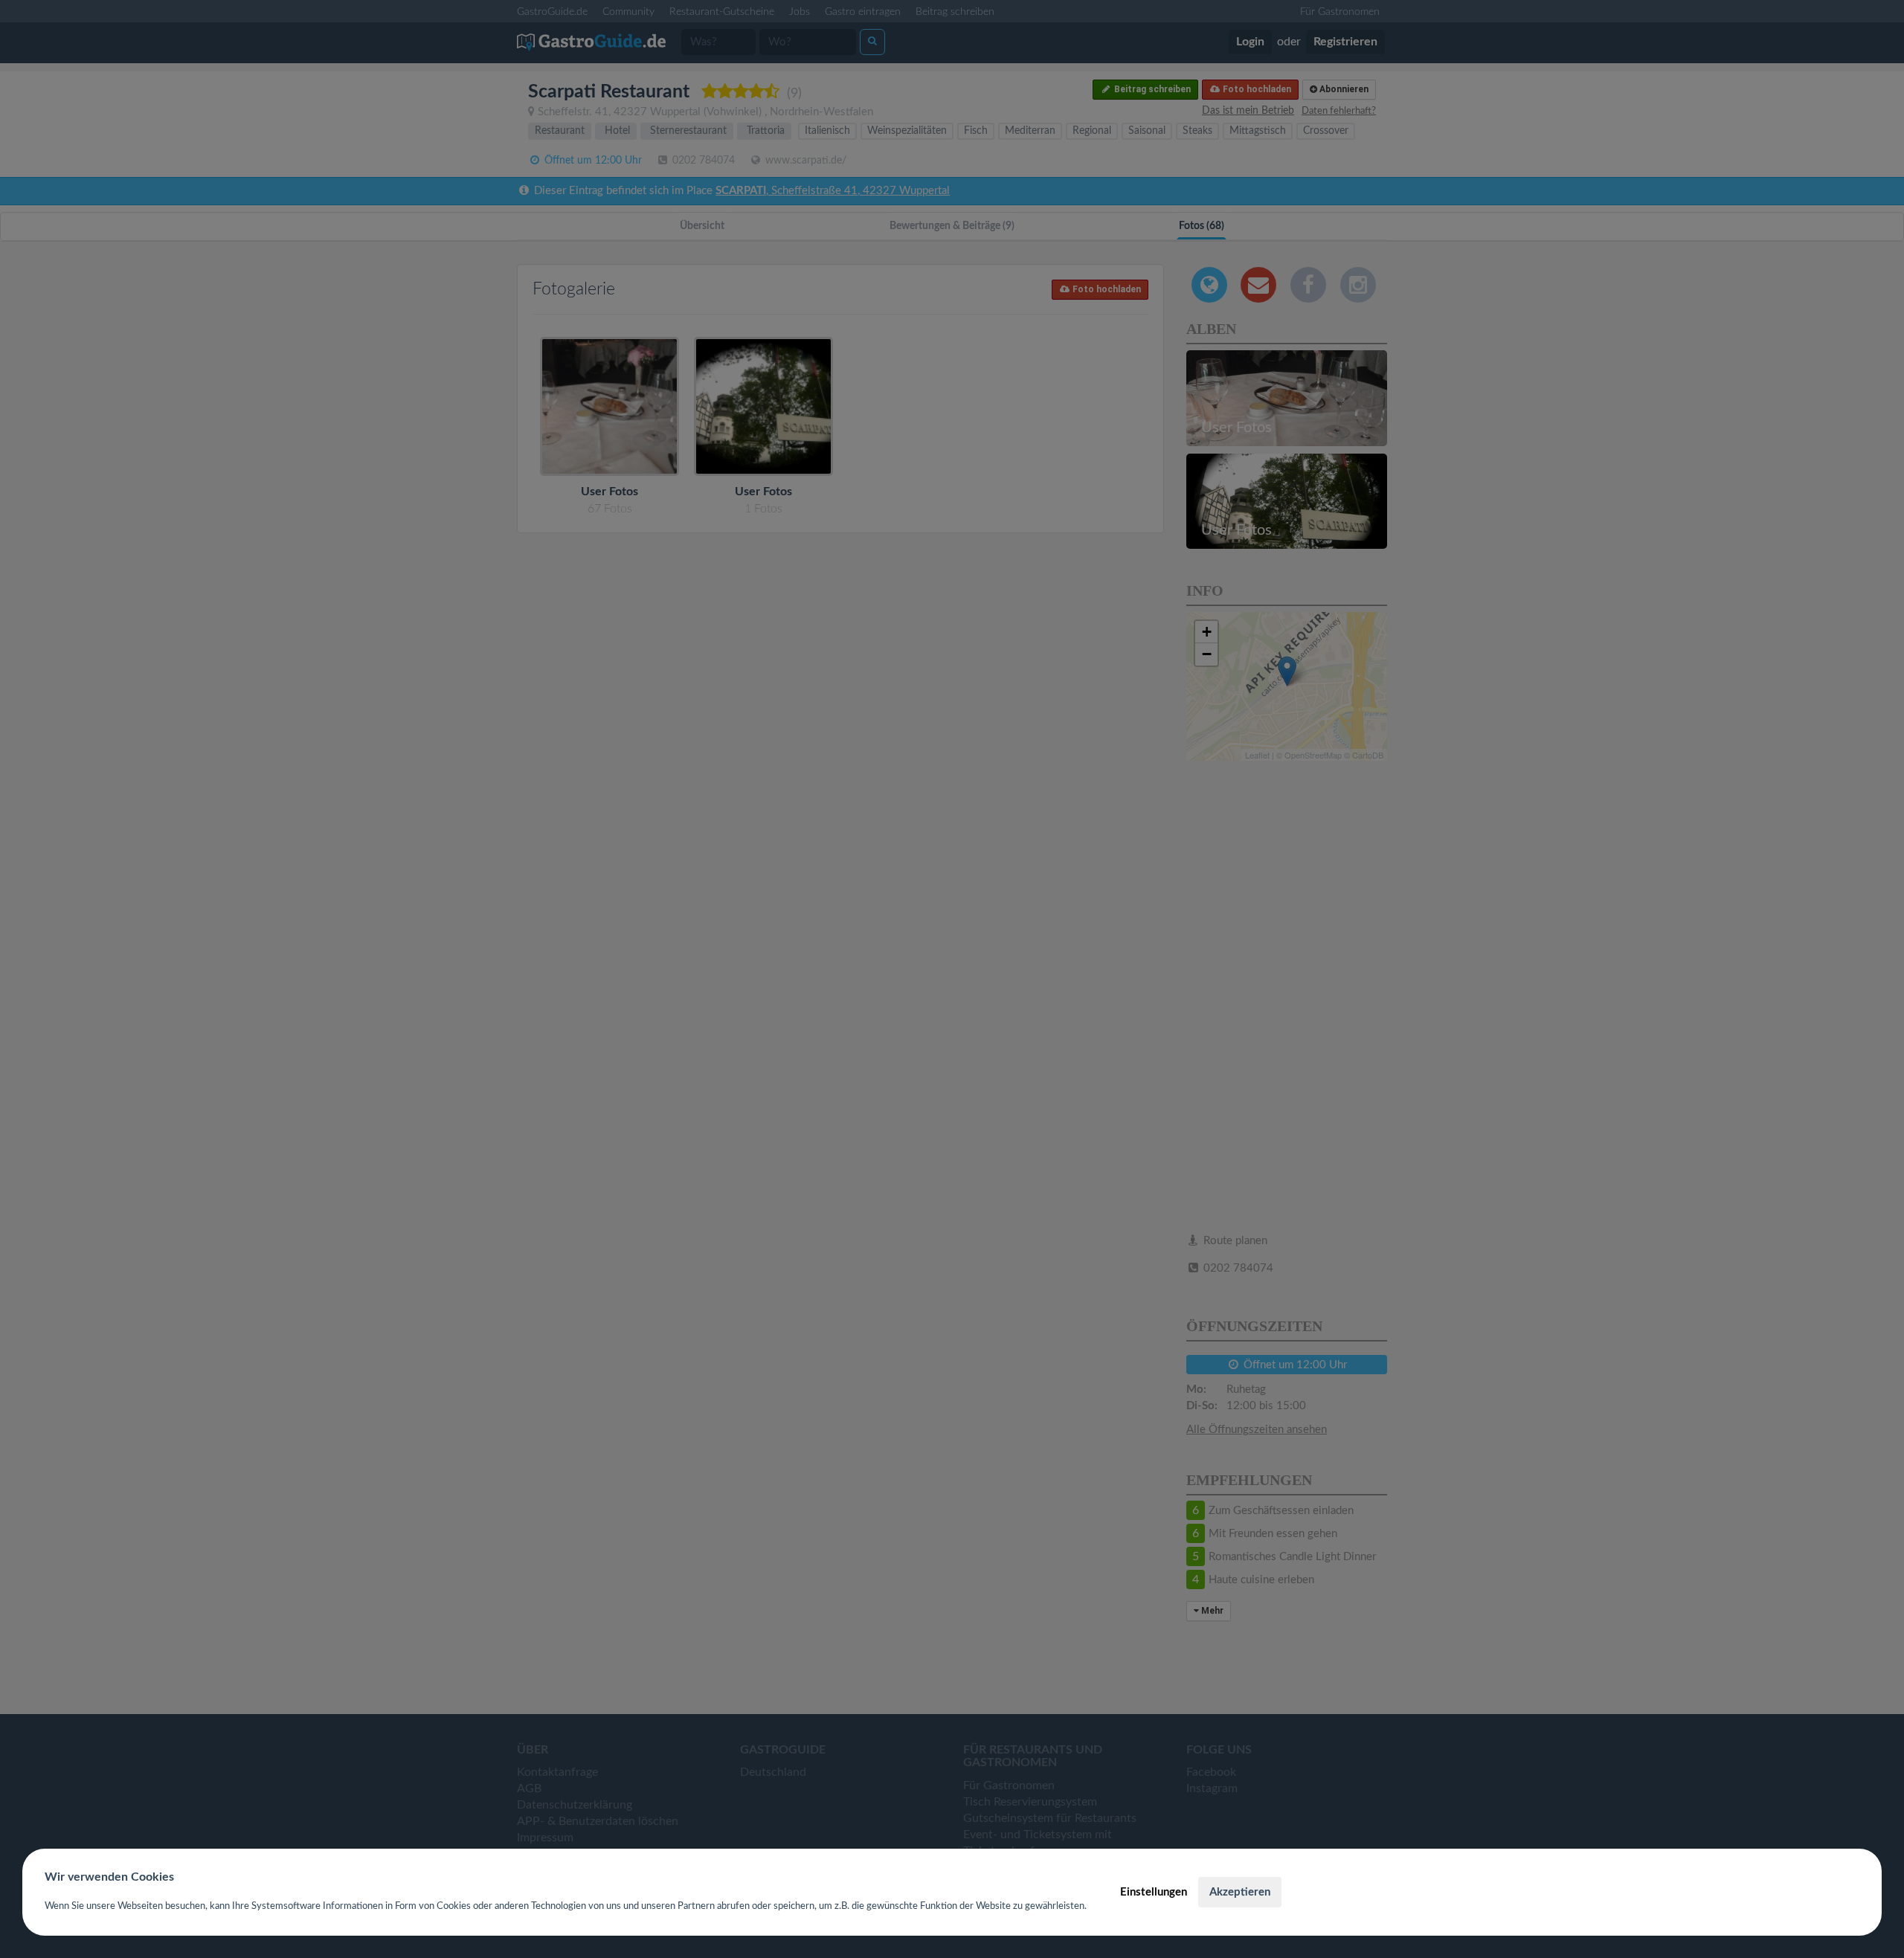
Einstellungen (1154, 1892)
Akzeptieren (1240, 1892)
